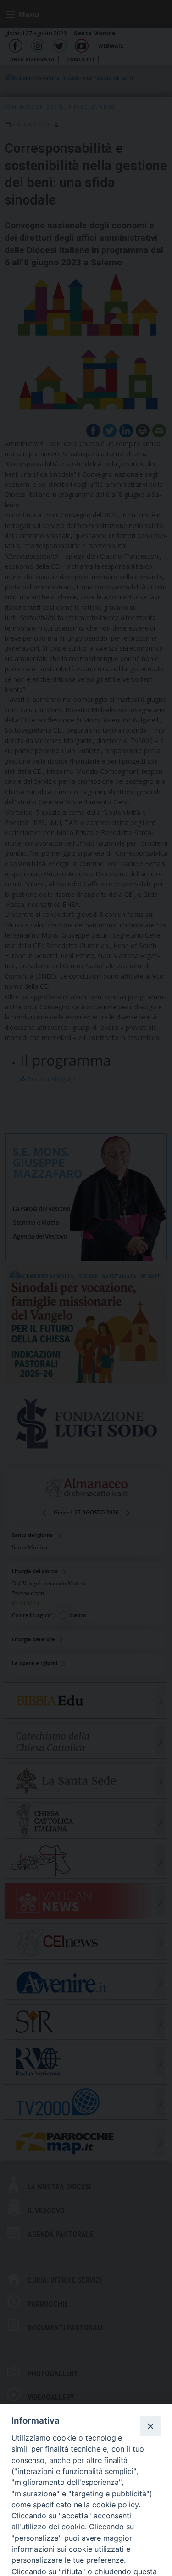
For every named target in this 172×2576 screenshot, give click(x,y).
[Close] (150, 2426)
